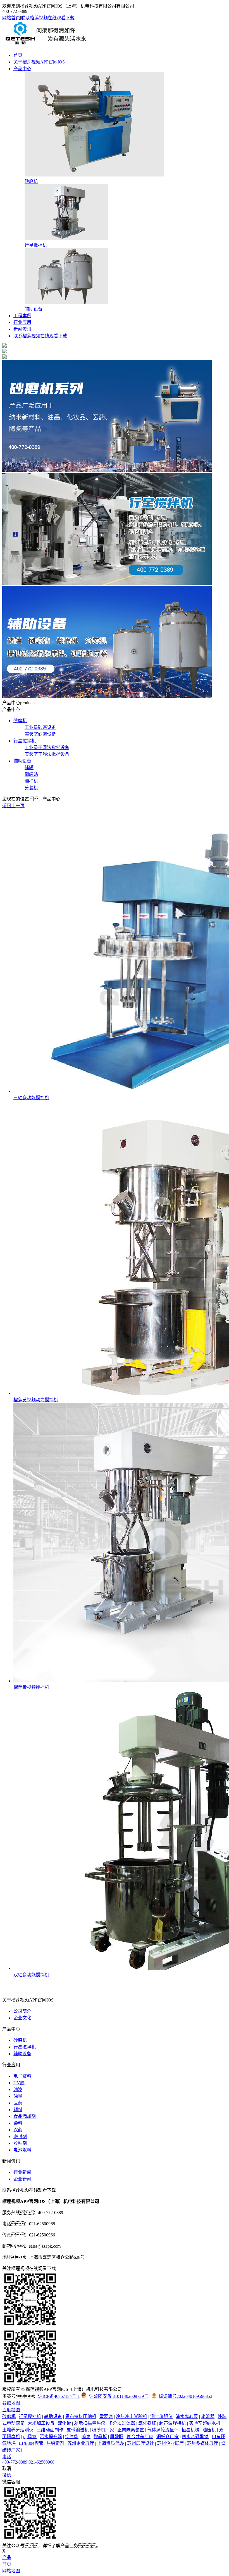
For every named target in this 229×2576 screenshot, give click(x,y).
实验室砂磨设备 (40, 734)
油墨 (18, 2096)
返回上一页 (13, 806)
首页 (18, 55)
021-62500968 (41, 2462)
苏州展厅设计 (140, 2443)
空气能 (72, 2437)
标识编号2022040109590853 (185, 2396)
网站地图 (11, 2571)
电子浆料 (22, 2076)
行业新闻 (22, 2172)
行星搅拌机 (25, 741)
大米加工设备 (41, 2423)
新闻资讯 (22, 329)
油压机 (209, 2430)
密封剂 (20, 2136)
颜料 (18, 2110)
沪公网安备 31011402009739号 (119, 2396)
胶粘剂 (20, 2143)
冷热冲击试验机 (132, 2416)
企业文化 (22, 2018)
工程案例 (22, 316)
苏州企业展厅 (81, 2443)
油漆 (18, 2089)
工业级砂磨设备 (40, 727)
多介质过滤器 (122, 2423)
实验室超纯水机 (205, 2423)
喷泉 (86, 2437)
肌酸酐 (117, 2437)
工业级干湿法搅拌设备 (47, 747)
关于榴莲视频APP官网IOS (39, 62)
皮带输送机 (78, 2430)
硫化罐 (64, 2423)
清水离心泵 (187, 2416)
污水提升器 (51, 2437)
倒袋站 (31, 774)
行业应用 (22, 322)
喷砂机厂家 (103, 2430)
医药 (18, 2103)
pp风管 (30, 2437)
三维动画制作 (50, 2430)
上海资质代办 (111, 2443)
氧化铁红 (147, 2423)
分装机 (31, 788)
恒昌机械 (190, 2430)
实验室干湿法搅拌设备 (47, 754)
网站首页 (11, 18)
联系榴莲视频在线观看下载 (48, 18)
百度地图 (11, 2410)
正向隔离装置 (131, 2430)
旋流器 (208, 2416)
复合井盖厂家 (140, 2437)
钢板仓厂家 (168, 2437)
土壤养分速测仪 (18, 2430)
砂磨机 (20, 721)
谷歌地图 (11, 2403)
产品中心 (22, 69)
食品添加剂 (25, 2116)
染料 (18, 2123)
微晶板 (100, 2437)
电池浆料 (22, 2150)
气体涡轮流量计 (163, 2430)
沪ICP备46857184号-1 (59, 2396)
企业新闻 (22, 2179)
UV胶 (19, 2083)
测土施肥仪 (161, 2416)
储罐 (29, 768)
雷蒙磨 (106, 2416)
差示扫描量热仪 (90, 2423)
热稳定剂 (55, 2443)
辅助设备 (22, 761)
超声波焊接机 (173, 2423)
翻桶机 (31, 781)
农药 (18, 2130)
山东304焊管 (31, 2443)
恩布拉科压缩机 (81, 2416)
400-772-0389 (15, 2462)
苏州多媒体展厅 (202, 2443)
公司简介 (22, 2011)
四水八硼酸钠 (195, 2437)
